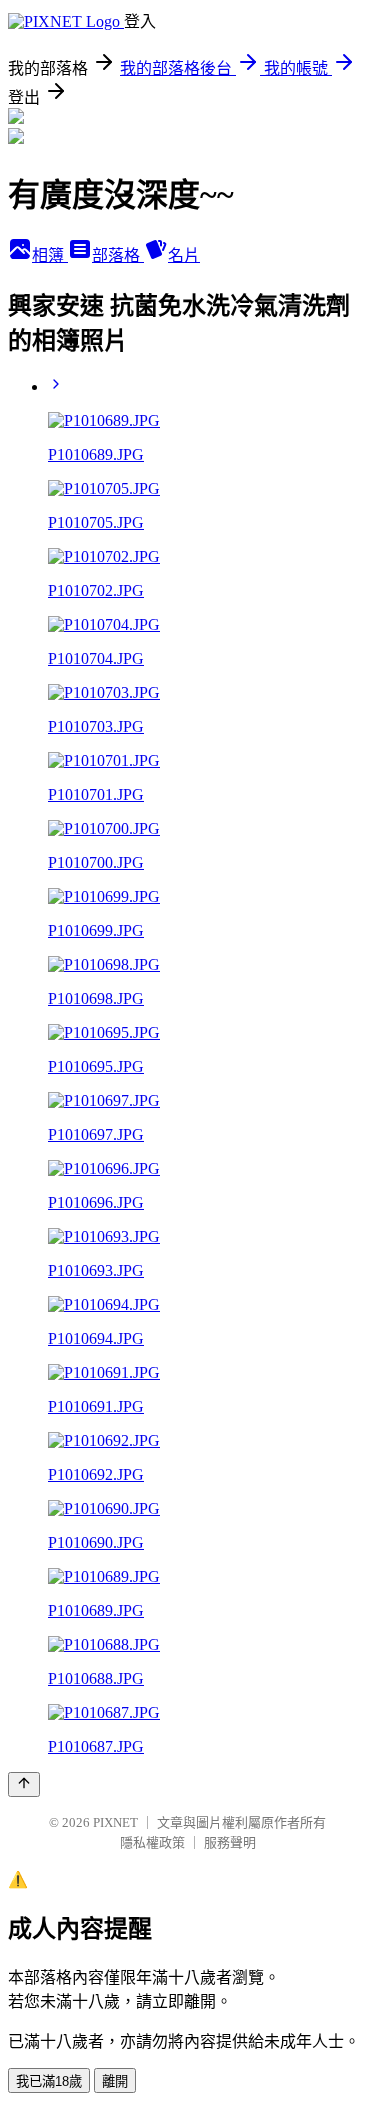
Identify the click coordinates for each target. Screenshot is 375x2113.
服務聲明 (230, 1842)
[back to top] (24, 1784)
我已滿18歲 (49, 2081)
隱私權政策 (152, 1842)
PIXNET (115, 1822)
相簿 (50, 255)
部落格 (118, 255)
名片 (184, 255)
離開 (115, 2081)
